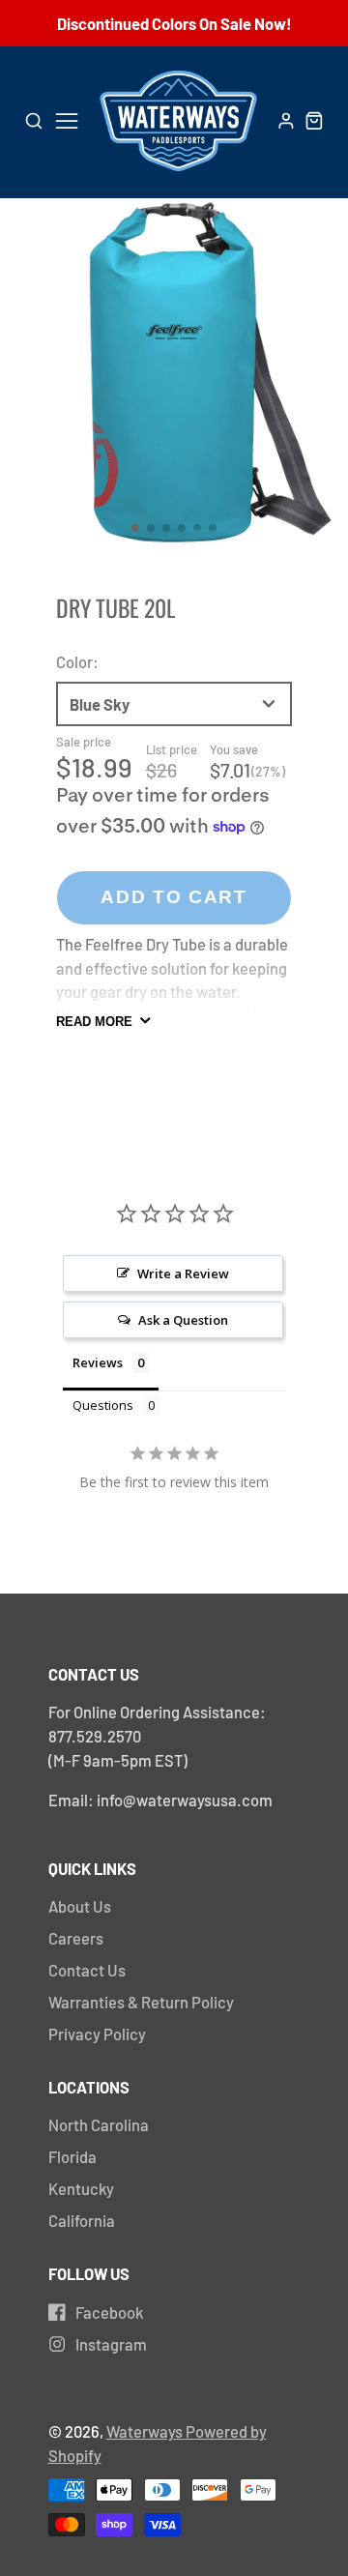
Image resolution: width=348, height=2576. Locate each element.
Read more (94, 1022)
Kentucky (81, 2188)
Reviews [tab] (98, 1362)
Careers (76, 1938)
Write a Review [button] (183, 1273)
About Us (80, 1906)
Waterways (146, 2431)
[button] (135, 528)
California (82, 2220)
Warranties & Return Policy (141, 2002)
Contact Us (87, 1970)
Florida (72, 2156)
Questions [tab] (103, 1405)
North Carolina (99, 2124)
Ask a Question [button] (183, 1320)
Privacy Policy (97, 2034)
